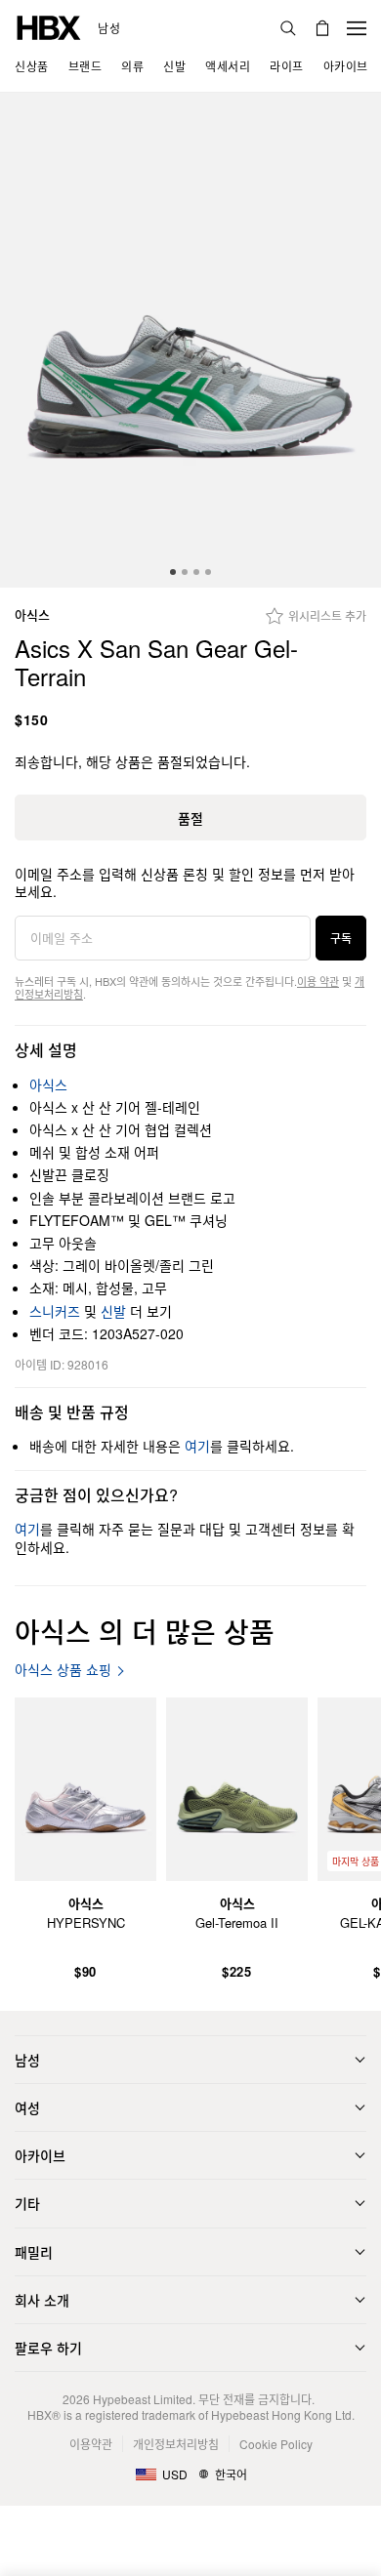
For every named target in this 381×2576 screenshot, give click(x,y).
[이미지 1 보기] (190, 340)
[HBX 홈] (49, 26)
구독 (341, 938)
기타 (27, 2203)
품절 (190, 818)
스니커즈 (55, 1311)
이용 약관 (318, 981)
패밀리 (34, 2252)
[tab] (173, 572)
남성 (109, 28)
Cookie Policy (276, 2444)
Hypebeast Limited (143, 2399)
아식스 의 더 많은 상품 (145, 1631)
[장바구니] (322, 28)
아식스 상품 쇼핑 (63, 1670)
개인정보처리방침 (176, 2444)
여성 (27, 2107)
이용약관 (91, 2444)
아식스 (32, 615)
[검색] (288, 28)
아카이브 (40, 2155)
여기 (197, 1446)
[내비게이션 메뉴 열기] (357, 28)
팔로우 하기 (48, 2348)
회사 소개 (42, 2300)
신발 (113, 1311)
